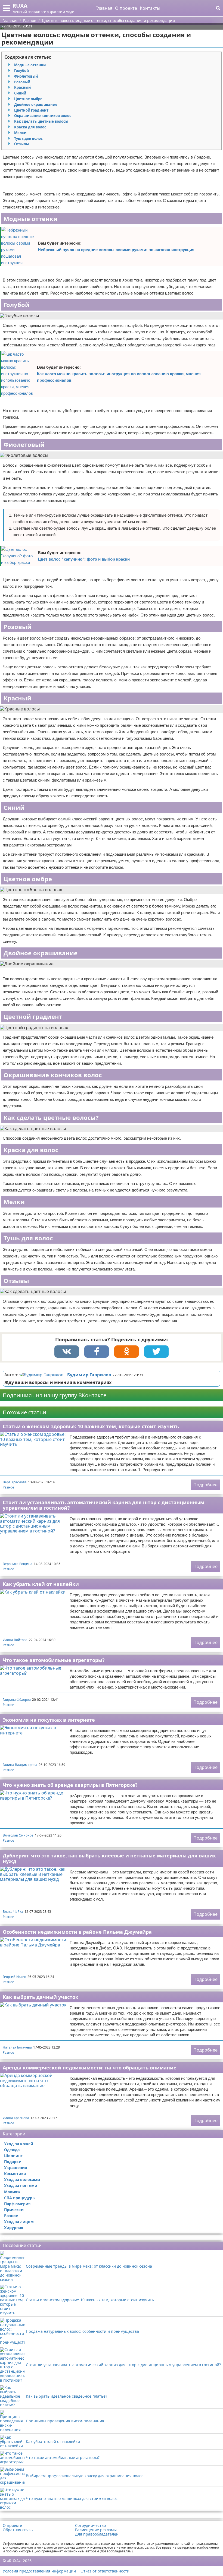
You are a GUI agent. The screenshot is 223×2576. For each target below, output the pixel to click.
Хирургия (14, 2228)
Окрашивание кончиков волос (43, 116)
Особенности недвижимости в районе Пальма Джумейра (77, 1932)
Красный (22, 87)
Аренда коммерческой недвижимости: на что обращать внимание (90, 2068)
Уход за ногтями (21, 2185)
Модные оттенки (30, 65)
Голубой (21, 71)
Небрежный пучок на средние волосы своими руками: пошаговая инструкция (116, 250)
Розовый (22, 82)
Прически (14, 2210)
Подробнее (205, 1485)
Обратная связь (18, 2530)
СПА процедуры (20, 2198)
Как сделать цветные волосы (41, 121)
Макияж (12, 2192)
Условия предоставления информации (39, 2571)
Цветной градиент (31, 110)
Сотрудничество (90, 2526)
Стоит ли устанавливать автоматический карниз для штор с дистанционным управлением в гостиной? (103, 1505)
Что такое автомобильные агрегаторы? (54, 1660)
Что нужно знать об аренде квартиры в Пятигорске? (70, 1785)
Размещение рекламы (96, 2530)
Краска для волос (30, 127)
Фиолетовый (26, 76)
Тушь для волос (28, 138)
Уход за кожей (19, 2144)
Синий (20, 93)
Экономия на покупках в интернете (49, 1720)
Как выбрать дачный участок (41, 1997)
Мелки (20, 133)
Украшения (16, 2168)
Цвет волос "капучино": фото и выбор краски (84, 559)
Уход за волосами (22, 2180)
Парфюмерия (17, 2204)
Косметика (15, 2174)
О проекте (126, 8)
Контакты (150, 8)
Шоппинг (13, 2156)
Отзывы (21, 144)
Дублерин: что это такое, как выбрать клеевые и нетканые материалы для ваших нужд (109, 1858)
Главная (104, 8)
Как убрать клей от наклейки (41, 1584)
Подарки (13, 2162)
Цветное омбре (28, 99)
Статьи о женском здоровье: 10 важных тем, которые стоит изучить (91, 1426)
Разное (8, 1487)
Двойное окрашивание (36, 105)
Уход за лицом (19, 2222)
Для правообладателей (97, 2534)
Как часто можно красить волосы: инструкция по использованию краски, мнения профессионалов (119, 377)
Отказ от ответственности (105, 2571)
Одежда (12, 2150)
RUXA (20, 6)
